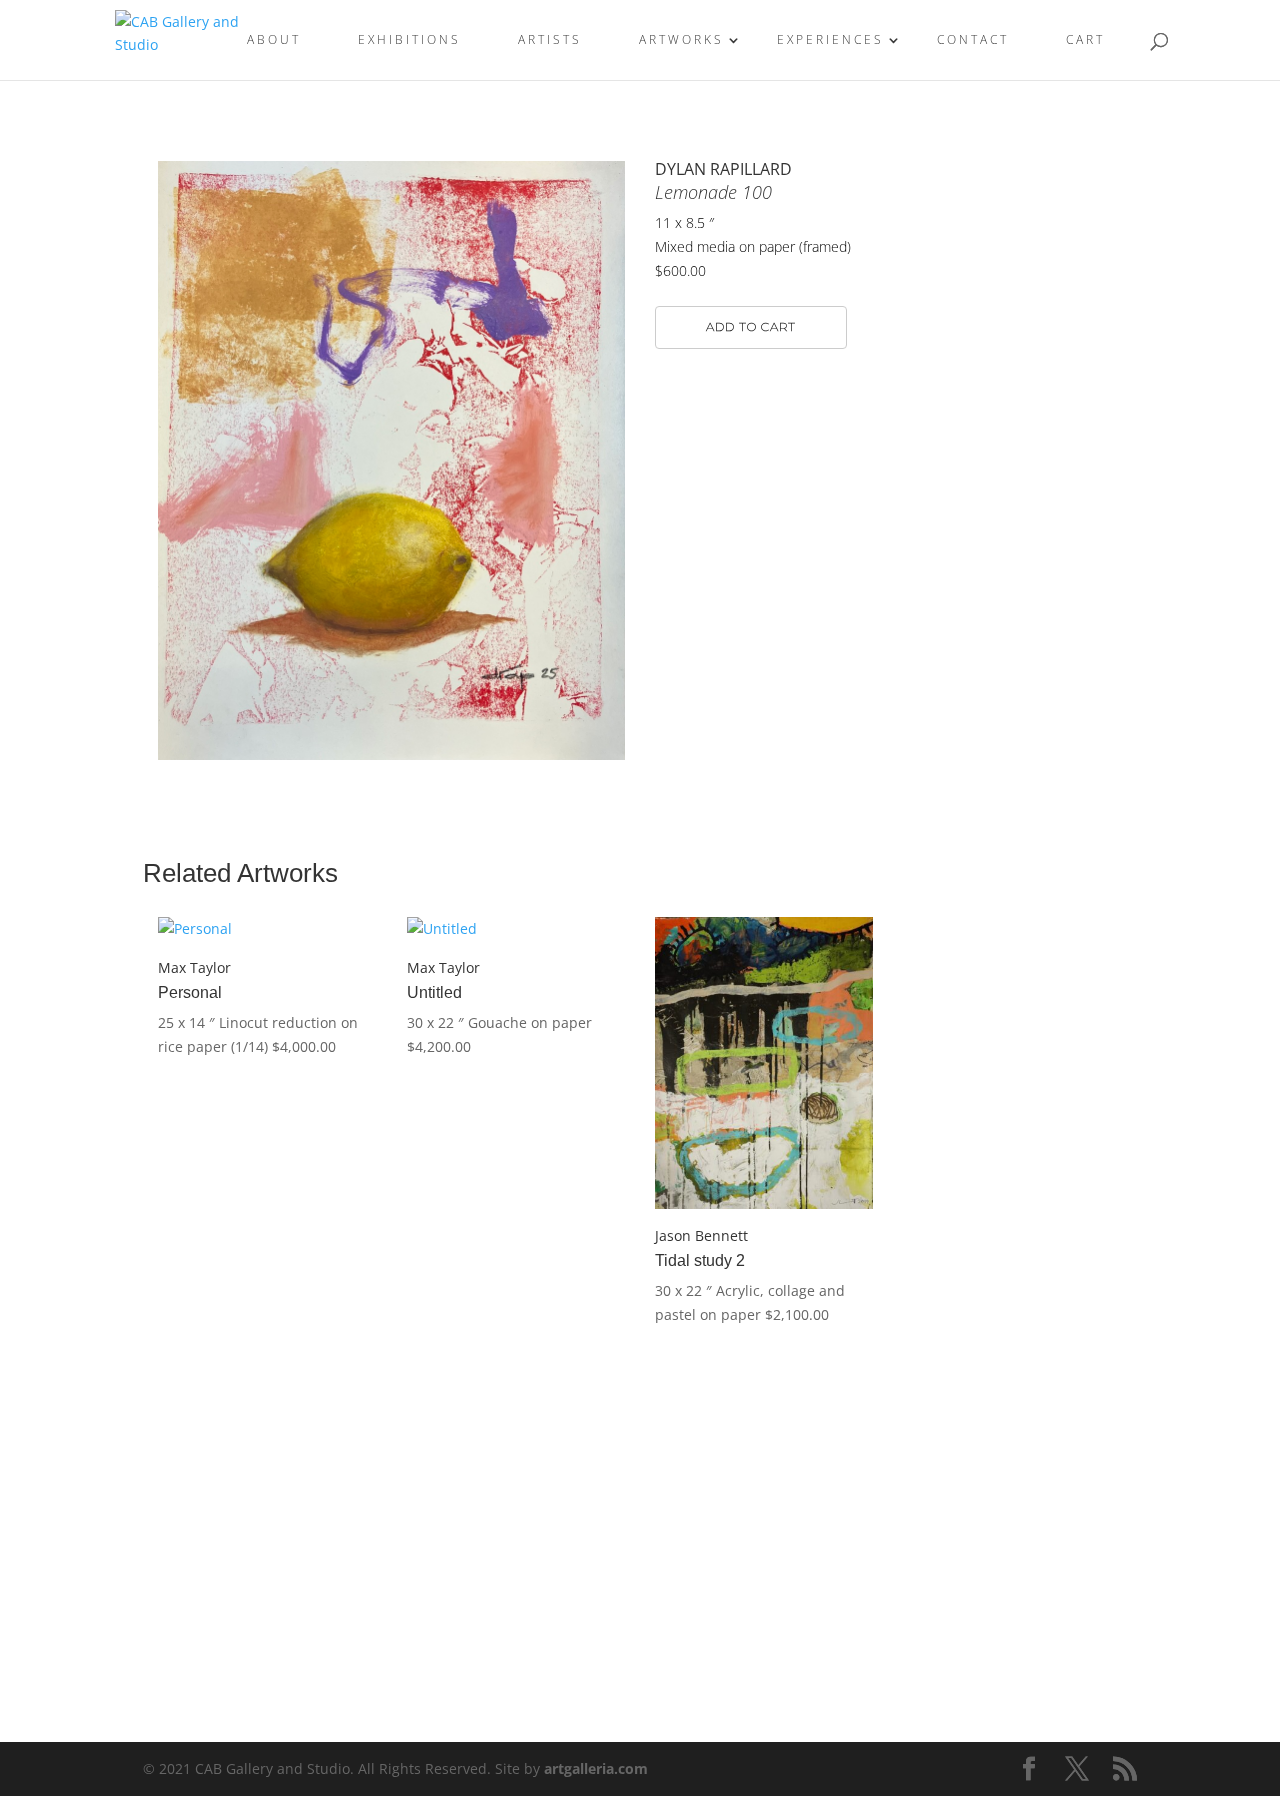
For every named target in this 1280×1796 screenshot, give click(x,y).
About (274, 40)
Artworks (681, 40)
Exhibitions (409, 40)
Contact (973, 40)
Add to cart (751, 326)
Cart (1085, 40)
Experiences (830, 40)
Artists (550, 40)
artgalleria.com (596, 1768)
